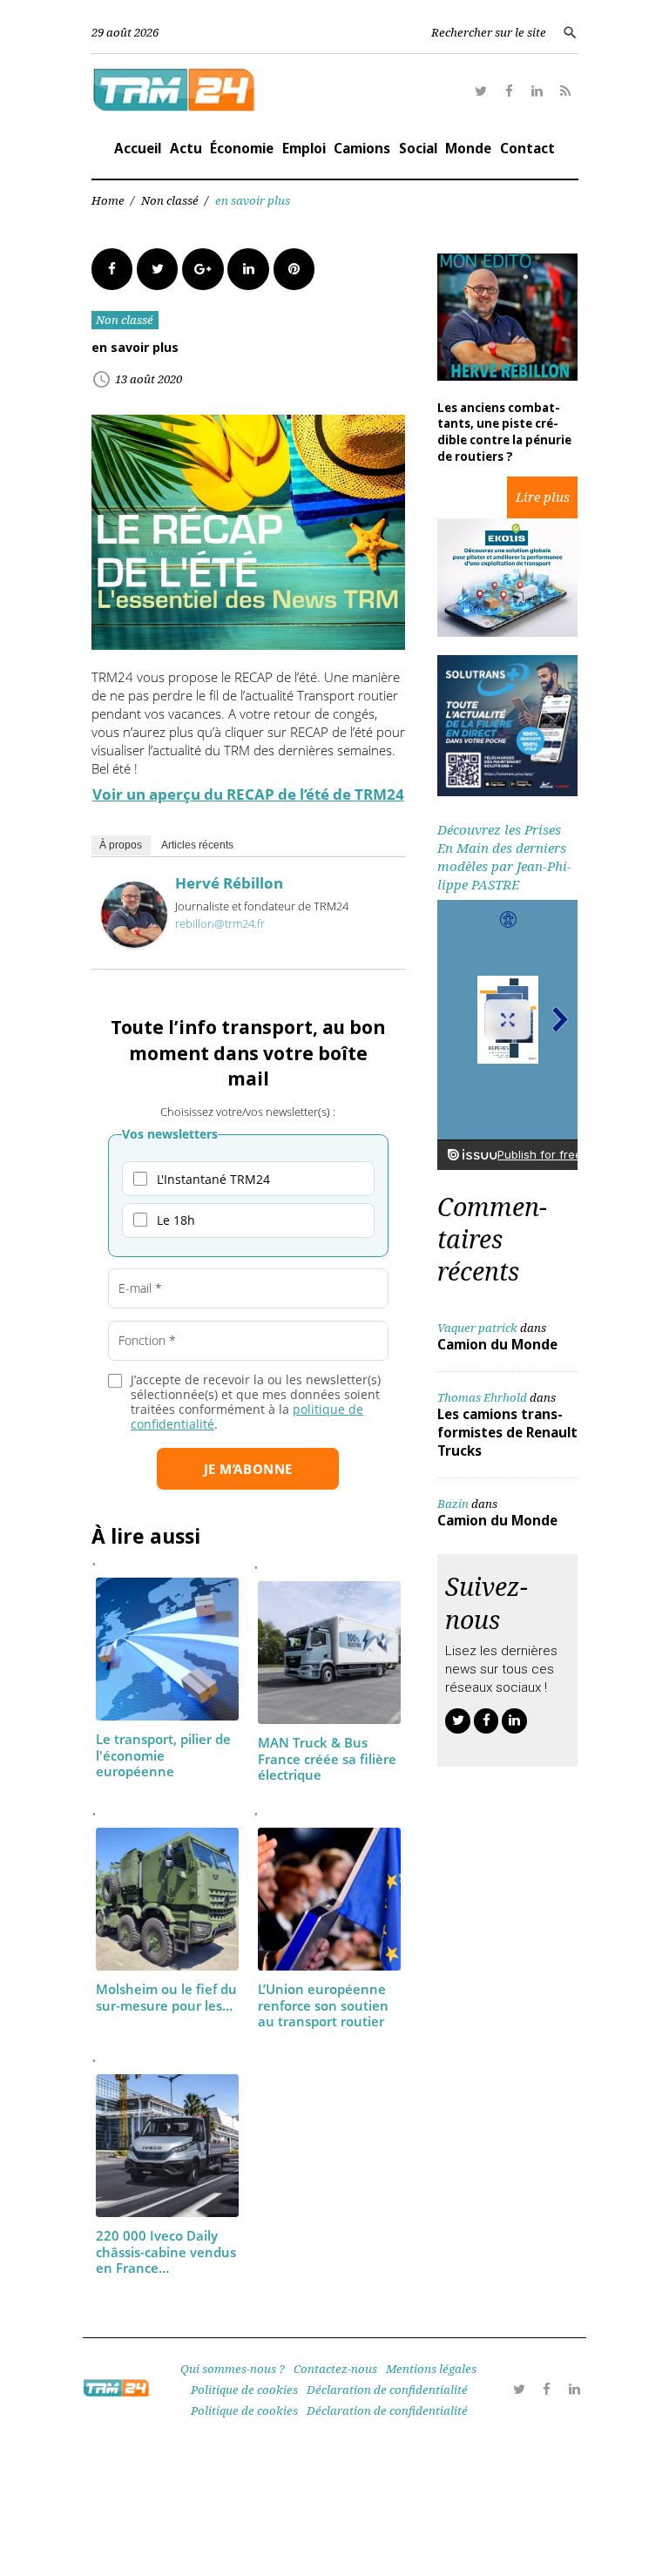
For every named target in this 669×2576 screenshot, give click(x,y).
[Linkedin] (538, 92)
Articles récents (197, 845)
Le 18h (176, 1220)
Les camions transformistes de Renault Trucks (507, 1432)
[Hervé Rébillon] (134, 943)
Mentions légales (431, 2369)
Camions (362, 148)
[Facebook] (509, 92)
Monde (468, 148)
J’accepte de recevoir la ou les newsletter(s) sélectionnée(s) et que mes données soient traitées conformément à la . (256, 1402)
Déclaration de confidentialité (387, 2390)
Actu (186, 148)
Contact (527, 148)
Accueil (138, 148)
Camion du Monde (497, 1344)
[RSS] (566, 92)
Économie (242, 148)
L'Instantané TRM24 (213, 1179)
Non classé (170, 200)
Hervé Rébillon (229, 883)
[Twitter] (481, 92)
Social (418, 148)
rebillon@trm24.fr (220, 923)
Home (108, 200)
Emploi (304, 148)
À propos (121, 845)
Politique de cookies (244, 2390)
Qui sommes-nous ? (233, 2369)
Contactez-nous (335, 2369)
